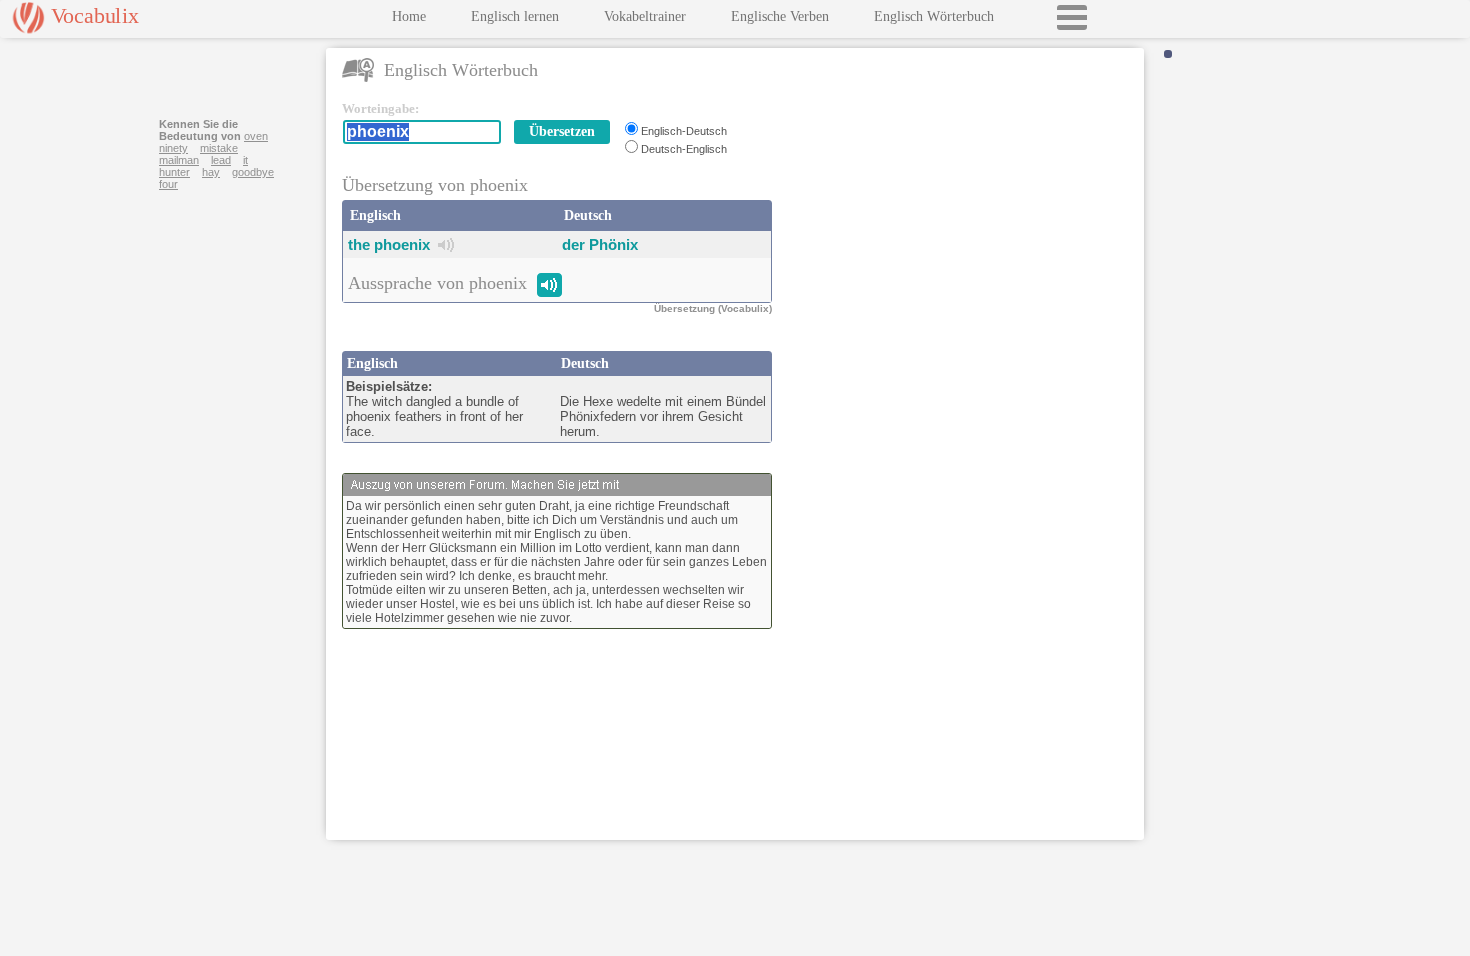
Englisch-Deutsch (684, 131)
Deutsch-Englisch (684, 149)
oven (256, 136)
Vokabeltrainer (645, 16)
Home (409, 16)
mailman (179, 160)
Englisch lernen (515, 16)
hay (211, 172)
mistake (219, 148)
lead (221, 160)
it (245, 160)
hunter (174, 172)
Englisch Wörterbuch (934, 16)
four (168, 184)
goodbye (253, 172)
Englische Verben (780, 16)
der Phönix (600, 244)
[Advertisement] (962, 226)
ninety (173, 148)
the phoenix (389, 244)
